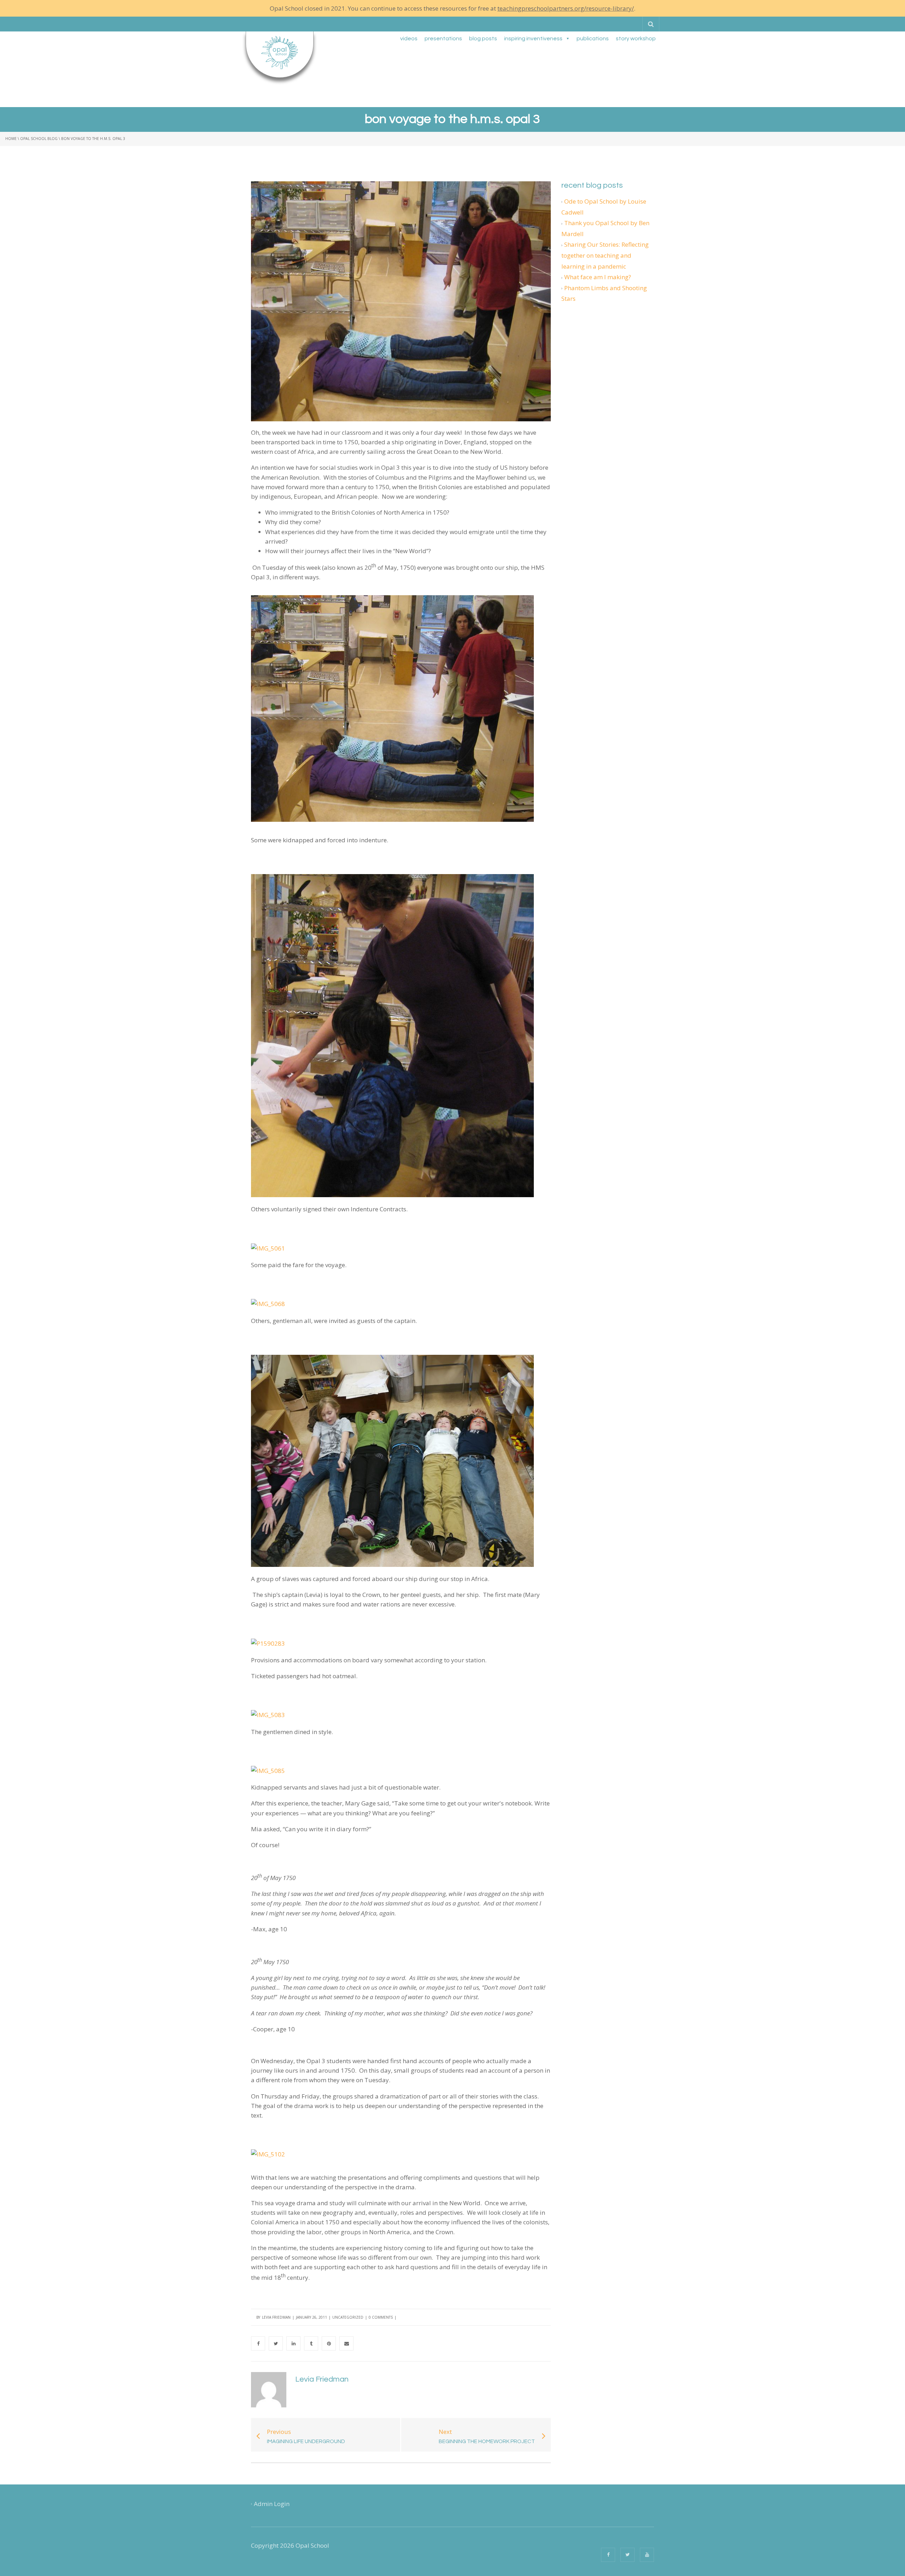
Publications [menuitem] (593, 39)
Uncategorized (348, 2317)
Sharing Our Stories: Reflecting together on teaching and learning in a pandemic (605, 255)
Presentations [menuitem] (443, 39)
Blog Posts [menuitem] (483, 39)
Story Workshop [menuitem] (636, 39)
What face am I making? (598, 277)
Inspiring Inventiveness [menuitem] (533, 39)
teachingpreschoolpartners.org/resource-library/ (566, 8)
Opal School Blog (39, 139)
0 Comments (381, 2317)
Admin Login (272, 2504)
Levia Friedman (276, 2317)
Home (11, 139)
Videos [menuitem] (409, 39)
